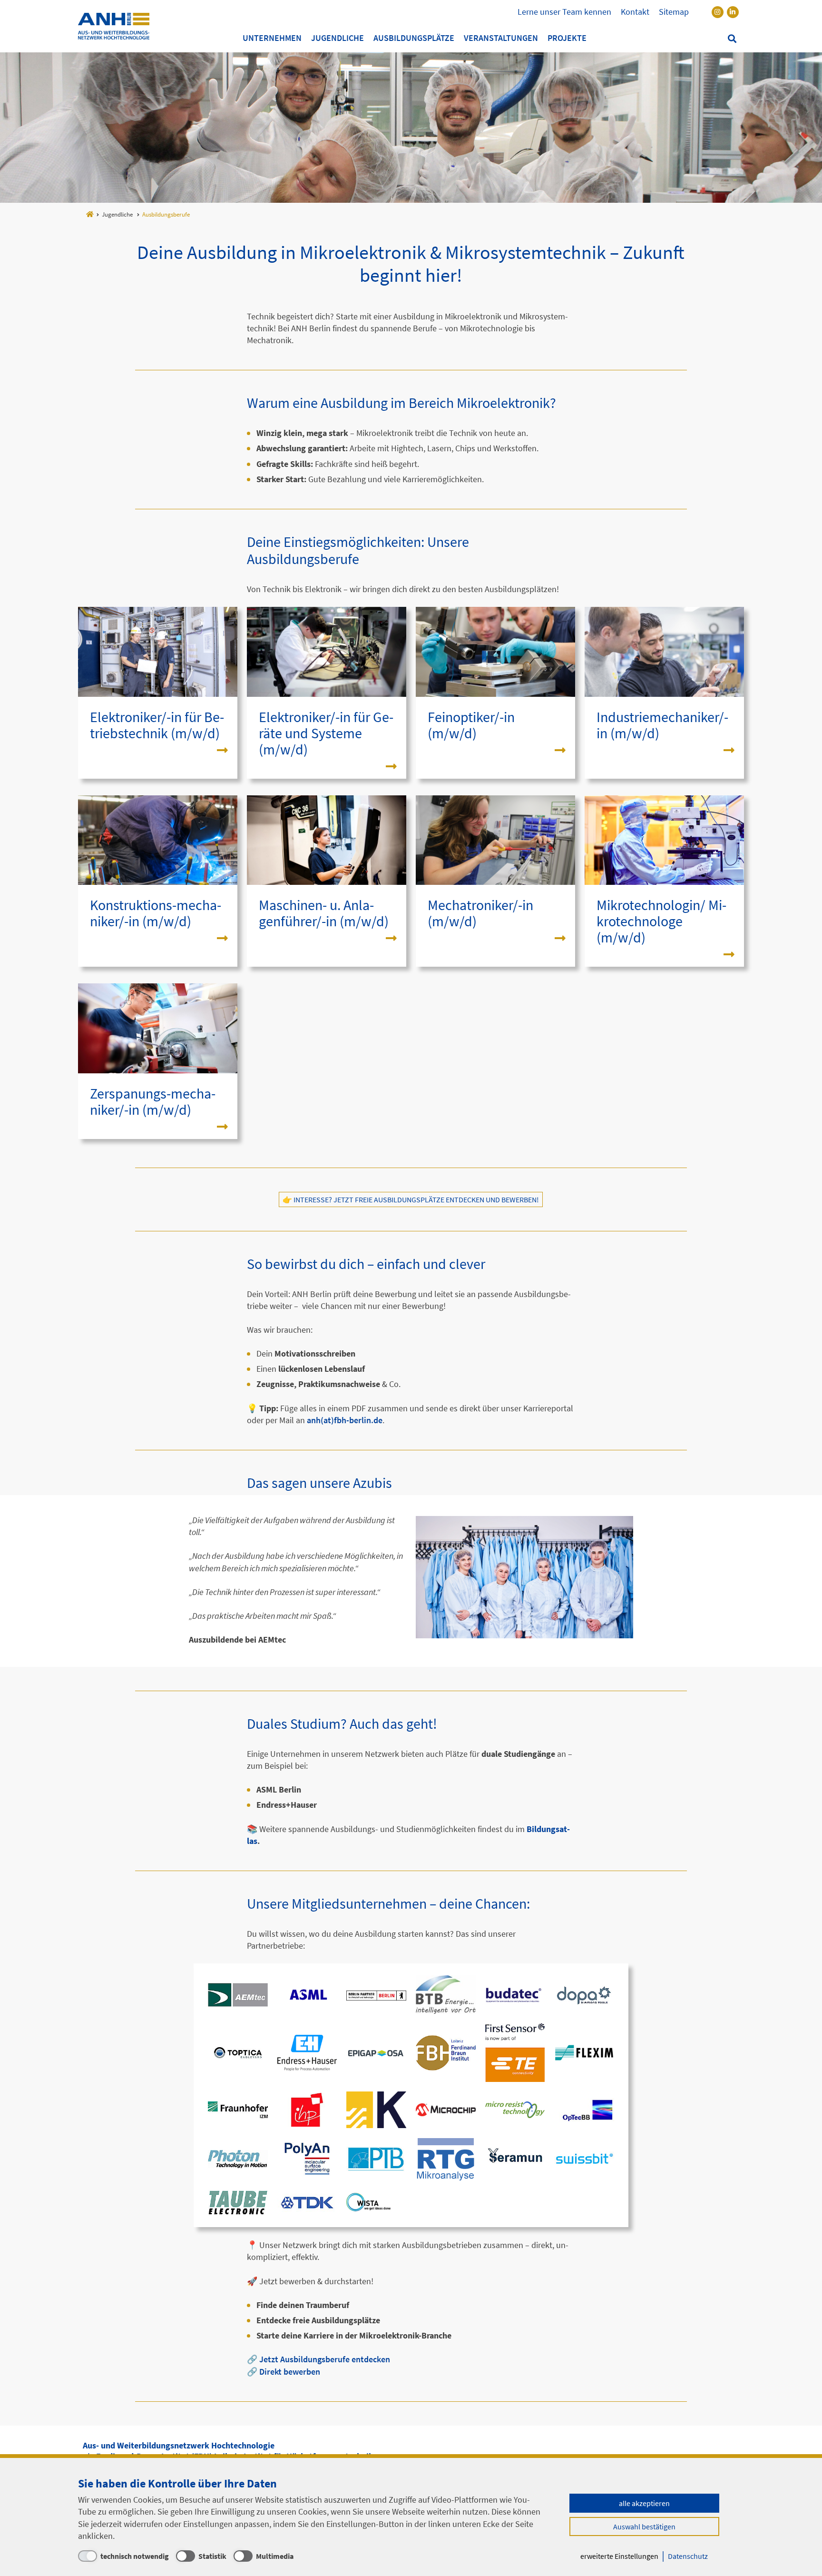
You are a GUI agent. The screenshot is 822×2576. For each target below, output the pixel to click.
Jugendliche (338, 38)
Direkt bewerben (290, 2372)
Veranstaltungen (501, 38)
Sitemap (674, 12)
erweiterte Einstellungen (619, 2556)
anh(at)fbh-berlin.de (345, 1420)
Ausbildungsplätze (414, 38)
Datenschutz (688, 2556)
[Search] (732, 39)
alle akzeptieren (644, 2503)
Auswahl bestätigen (644, 2526)
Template (114, 26)
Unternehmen (272, 38)
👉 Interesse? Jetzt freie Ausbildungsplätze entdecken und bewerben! (411, 1199)
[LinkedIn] (733, 12)
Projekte (567, 38)
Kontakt (635, 12)
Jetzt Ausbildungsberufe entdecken (325, 2359)
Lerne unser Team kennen (564, 12)
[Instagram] (718, 12)
